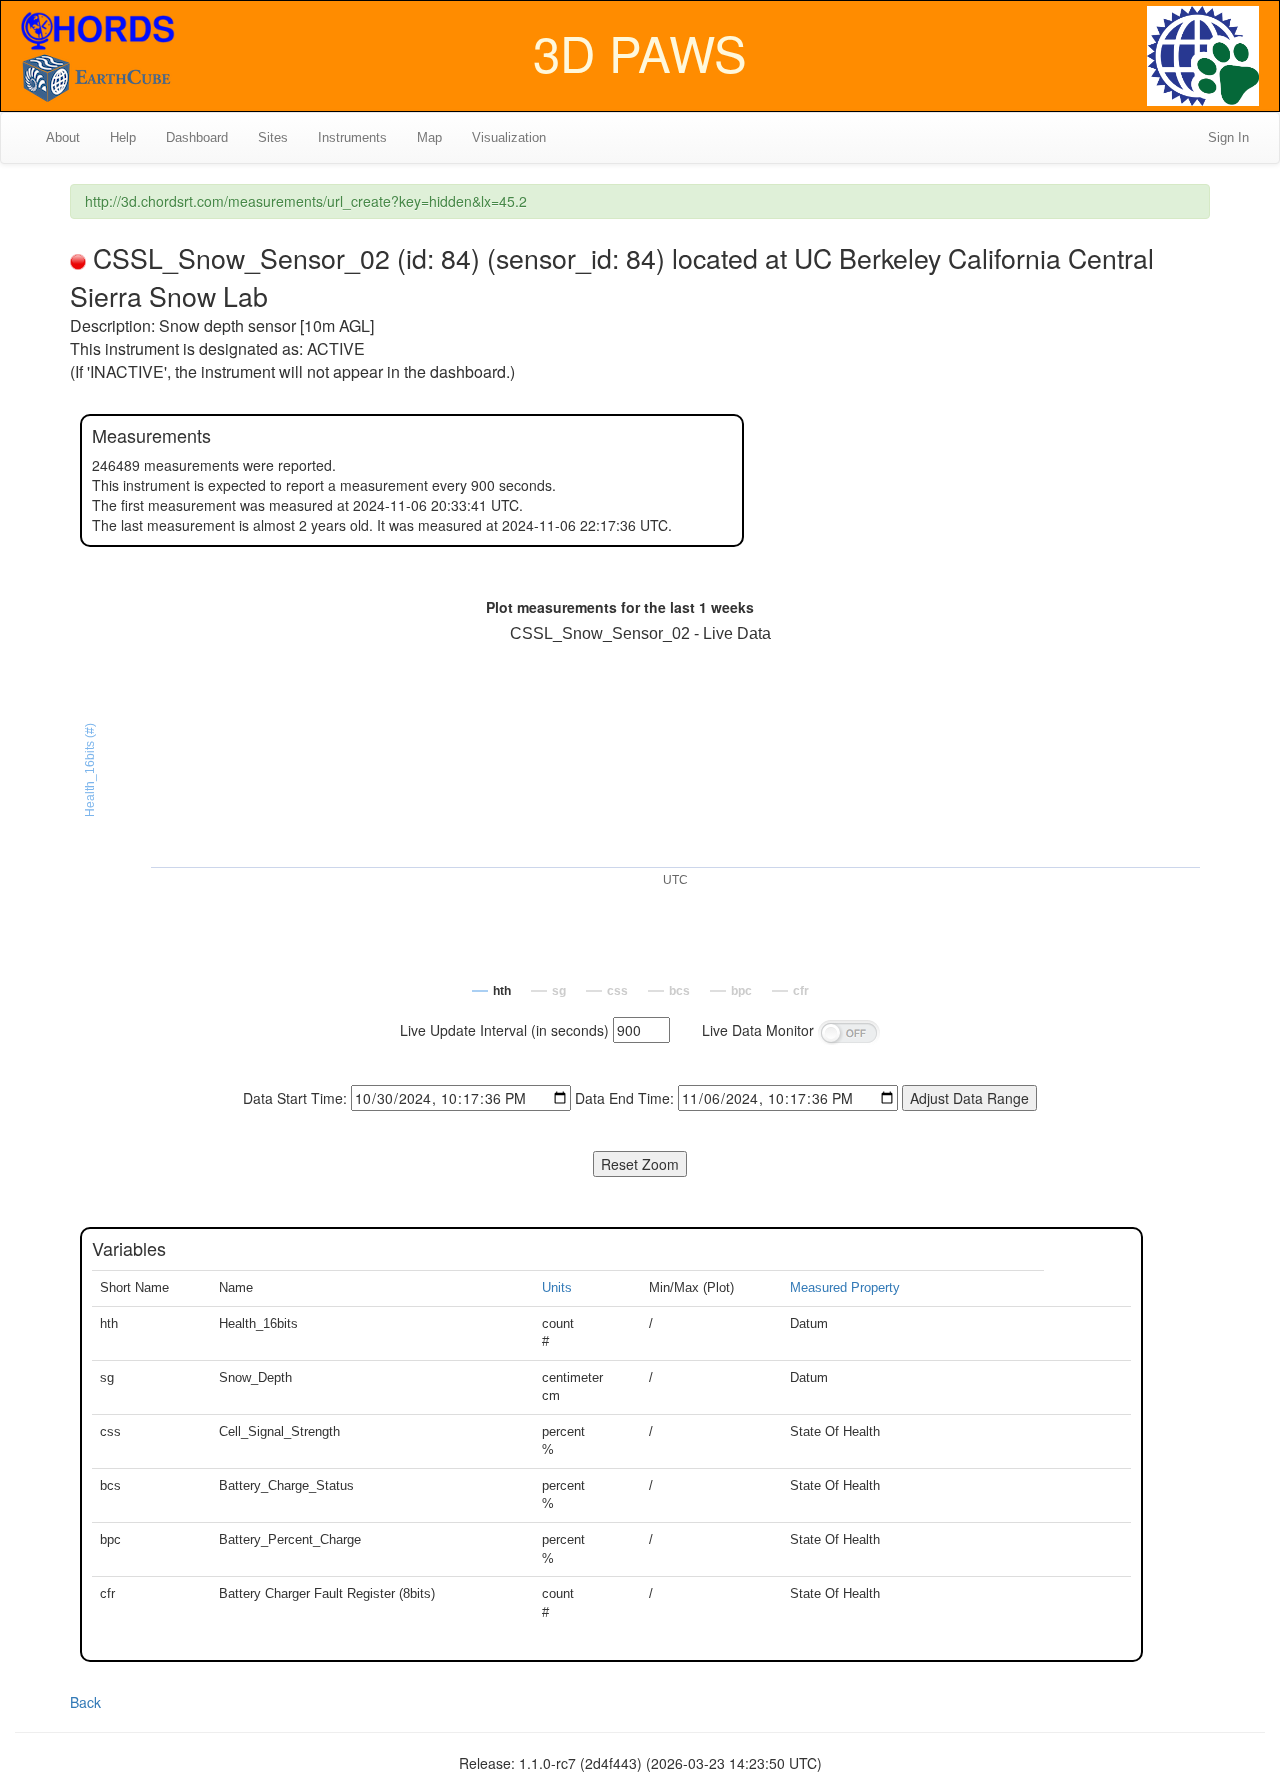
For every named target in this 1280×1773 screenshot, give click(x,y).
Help (123, 137)
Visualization (509, 137)
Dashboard (197, 137)
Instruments (352, 137)
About (63, 137)
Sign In (1228, 137)
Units (557, 1287)
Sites (273, 137)
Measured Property (845, 1287)
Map (429, 137)
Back (85, 1702)
